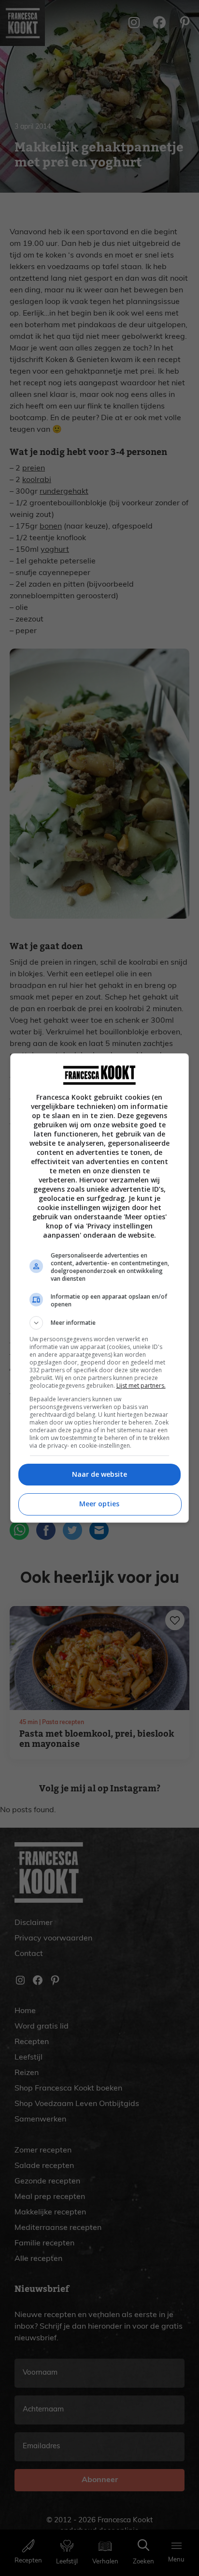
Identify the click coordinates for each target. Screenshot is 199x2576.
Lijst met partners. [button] (141, 1386)
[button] (100, 1323)
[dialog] (100, 1288)
